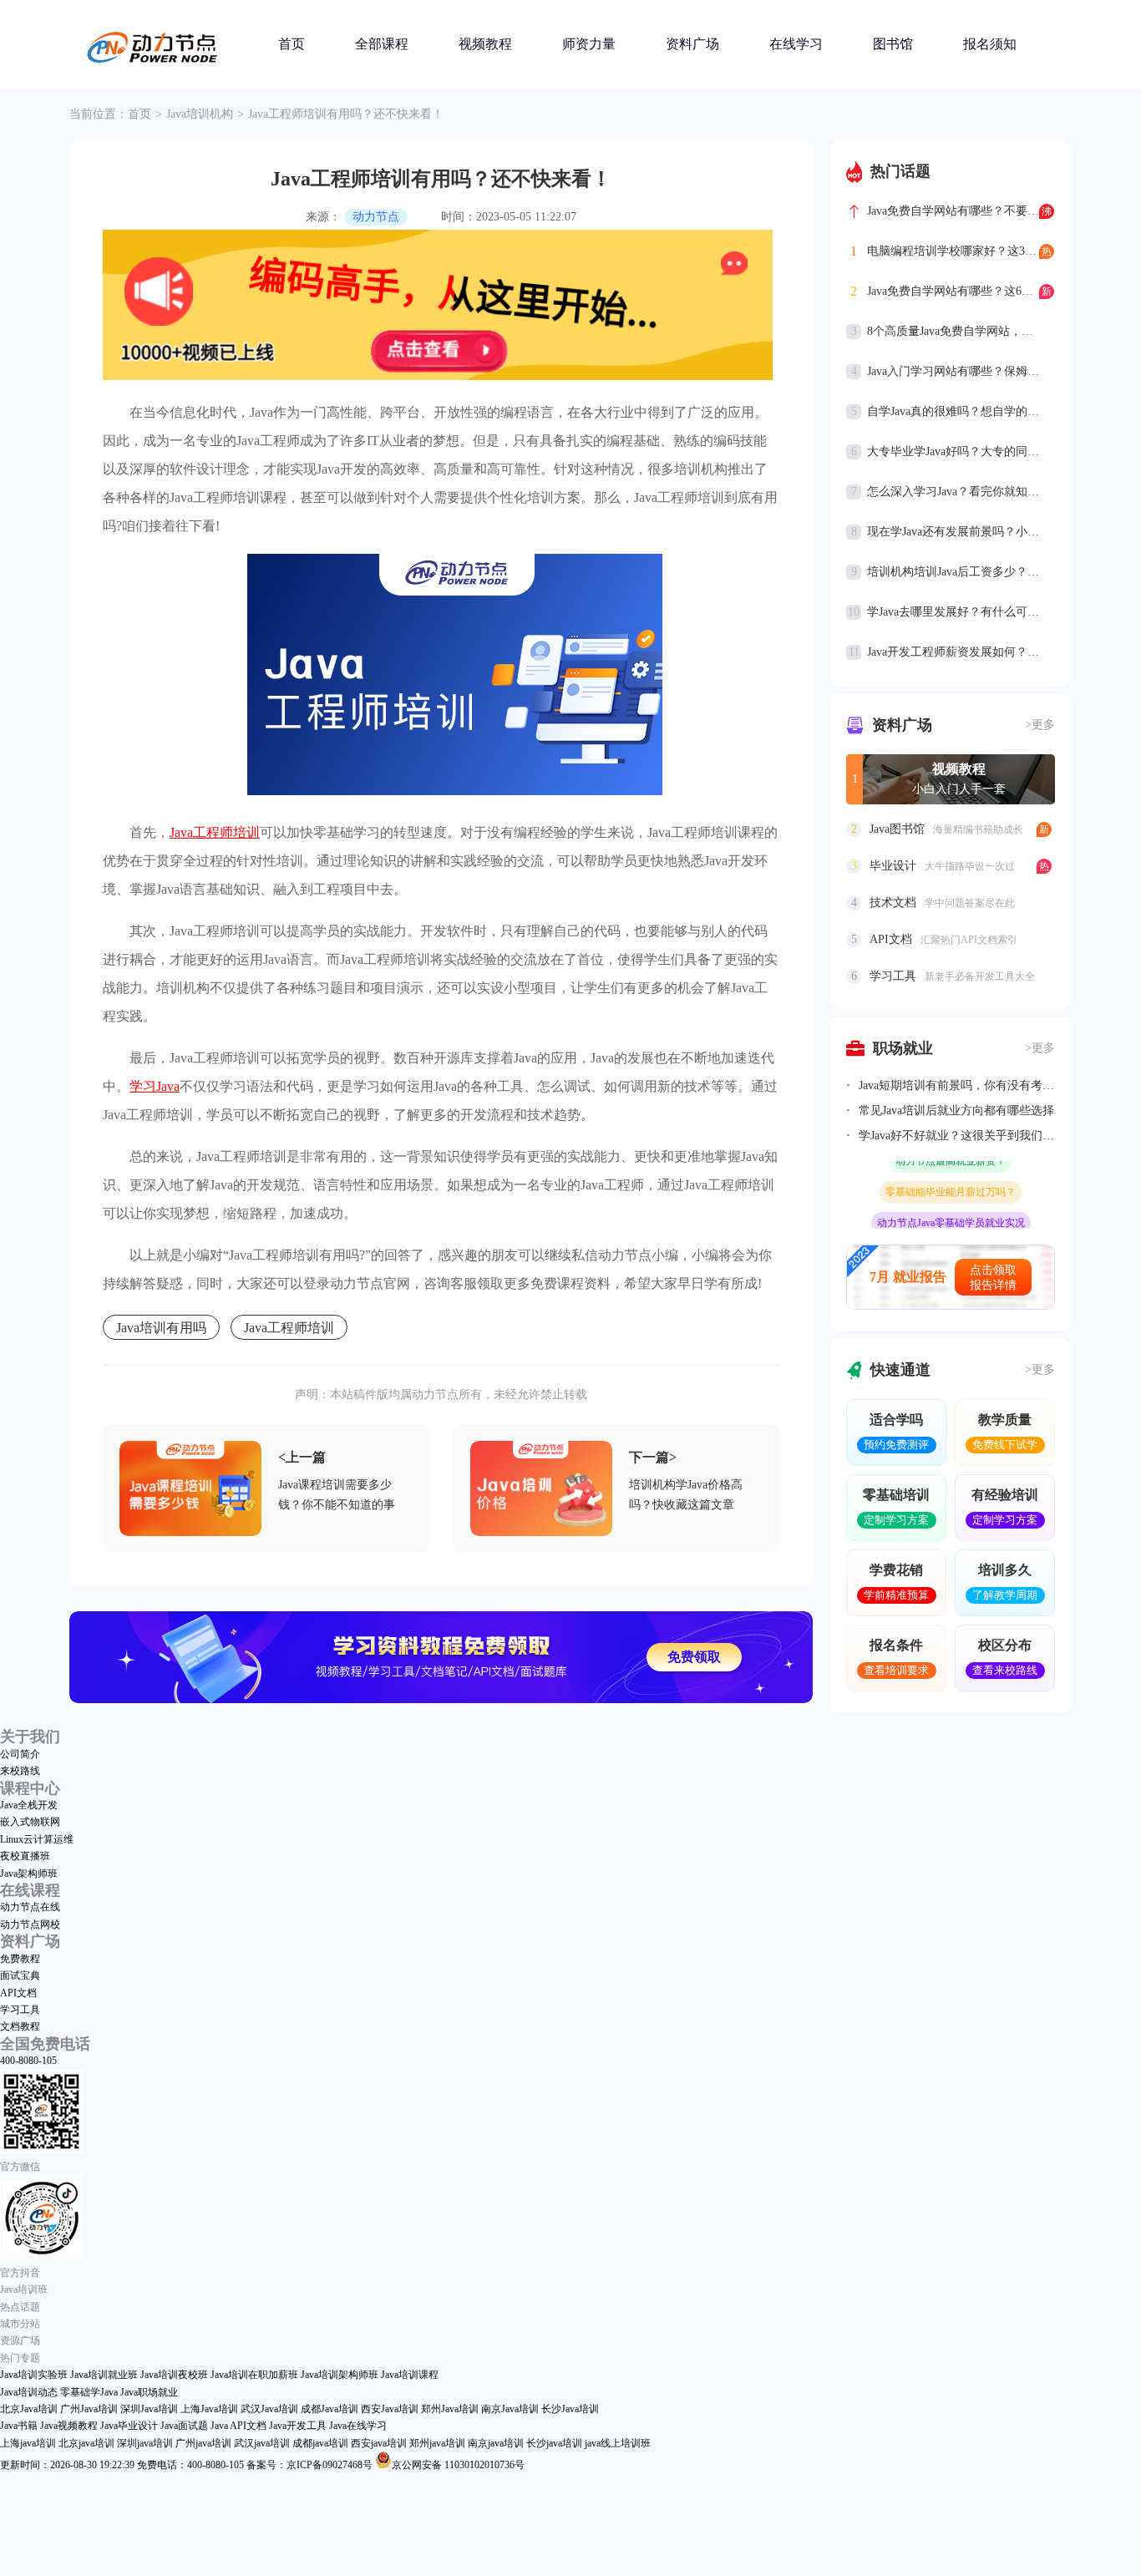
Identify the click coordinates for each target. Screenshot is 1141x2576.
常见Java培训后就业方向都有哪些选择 (956, 1111)
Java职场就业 (149, 2392)
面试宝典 (20, 1975)
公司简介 (20, 1754)
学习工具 (20, 2010)
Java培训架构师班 (340, 2375)
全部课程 (382, 44)
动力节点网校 (30, 1924)
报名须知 (990, 44)
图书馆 (893, 44)
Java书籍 (19, 2426)
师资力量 (589, 44)
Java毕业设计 (129, 2426)
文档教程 (20, 2026)
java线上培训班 (618, 2443)
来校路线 (20, 1771)
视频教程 (485, 44)
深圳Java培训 (149, 2409)
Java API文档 (238, 2426)
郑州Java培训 (450, 2409)
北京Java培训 (29, 2409)
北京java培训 (86, 2443)
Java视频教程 (69, 2426)
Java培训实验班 (34, 2375)
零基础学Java (89, 2392)
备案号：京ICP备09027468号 (309, 2465)
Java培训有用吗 (161, 1328)
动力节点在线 (30, 1907)
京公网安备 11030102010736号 (458, 2465)
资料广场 (692, 44)
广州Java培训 (89, 2409)
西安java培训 (379, 2443)
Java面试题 (184, 2426)
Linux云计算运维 (37, 1839)
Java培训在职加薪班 (254, 2375)
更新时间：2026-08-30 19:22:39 (67, 2465)
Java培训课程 (410, 2375)
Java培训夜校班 (174, 2375)
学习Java (155, 1086)
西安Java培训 (390, 2409)
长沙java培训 (554, 2443)
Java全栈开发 (29, 1805)
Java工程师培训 (215, 832)
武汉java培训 (262, 2443)
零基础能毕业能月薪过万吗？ (951, 1176)
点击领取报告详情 (993, 1278)
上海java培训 (28, 2443)
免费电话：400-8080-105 (190, 2465)
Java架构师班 (29, 1874)
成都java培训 (320, 2443)
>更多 (1040, 725)
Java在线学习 (358, 2426)
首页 (292, 44)
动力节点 (376, 217)
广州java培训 (203, 2443)
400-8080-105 (28, 2061)
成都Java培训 (330, 2409)
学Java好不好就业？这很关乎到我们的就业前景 (957, 1136)
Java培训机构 (200, 114)
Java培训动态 (29, 2392)
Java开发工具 (298, 2426)
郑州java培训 (437, 2443)
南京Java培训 (510, 2409)
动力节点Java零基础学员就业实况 (951, 1207)
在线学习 (796, 44)
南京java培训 (496, 2443)
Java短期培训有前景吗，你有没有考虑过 (957, 1085)
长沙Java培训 (570, 2409)
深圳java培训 (145, 2443)
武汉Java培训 (269, 2409)
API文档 (18, 1993)
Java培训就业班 (104, 2375)
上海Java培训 (209, 2409)
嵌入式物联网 (30, 1822)
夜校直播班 (25, 1856)
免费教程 (20, 1959)
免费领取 (694, 1657)
